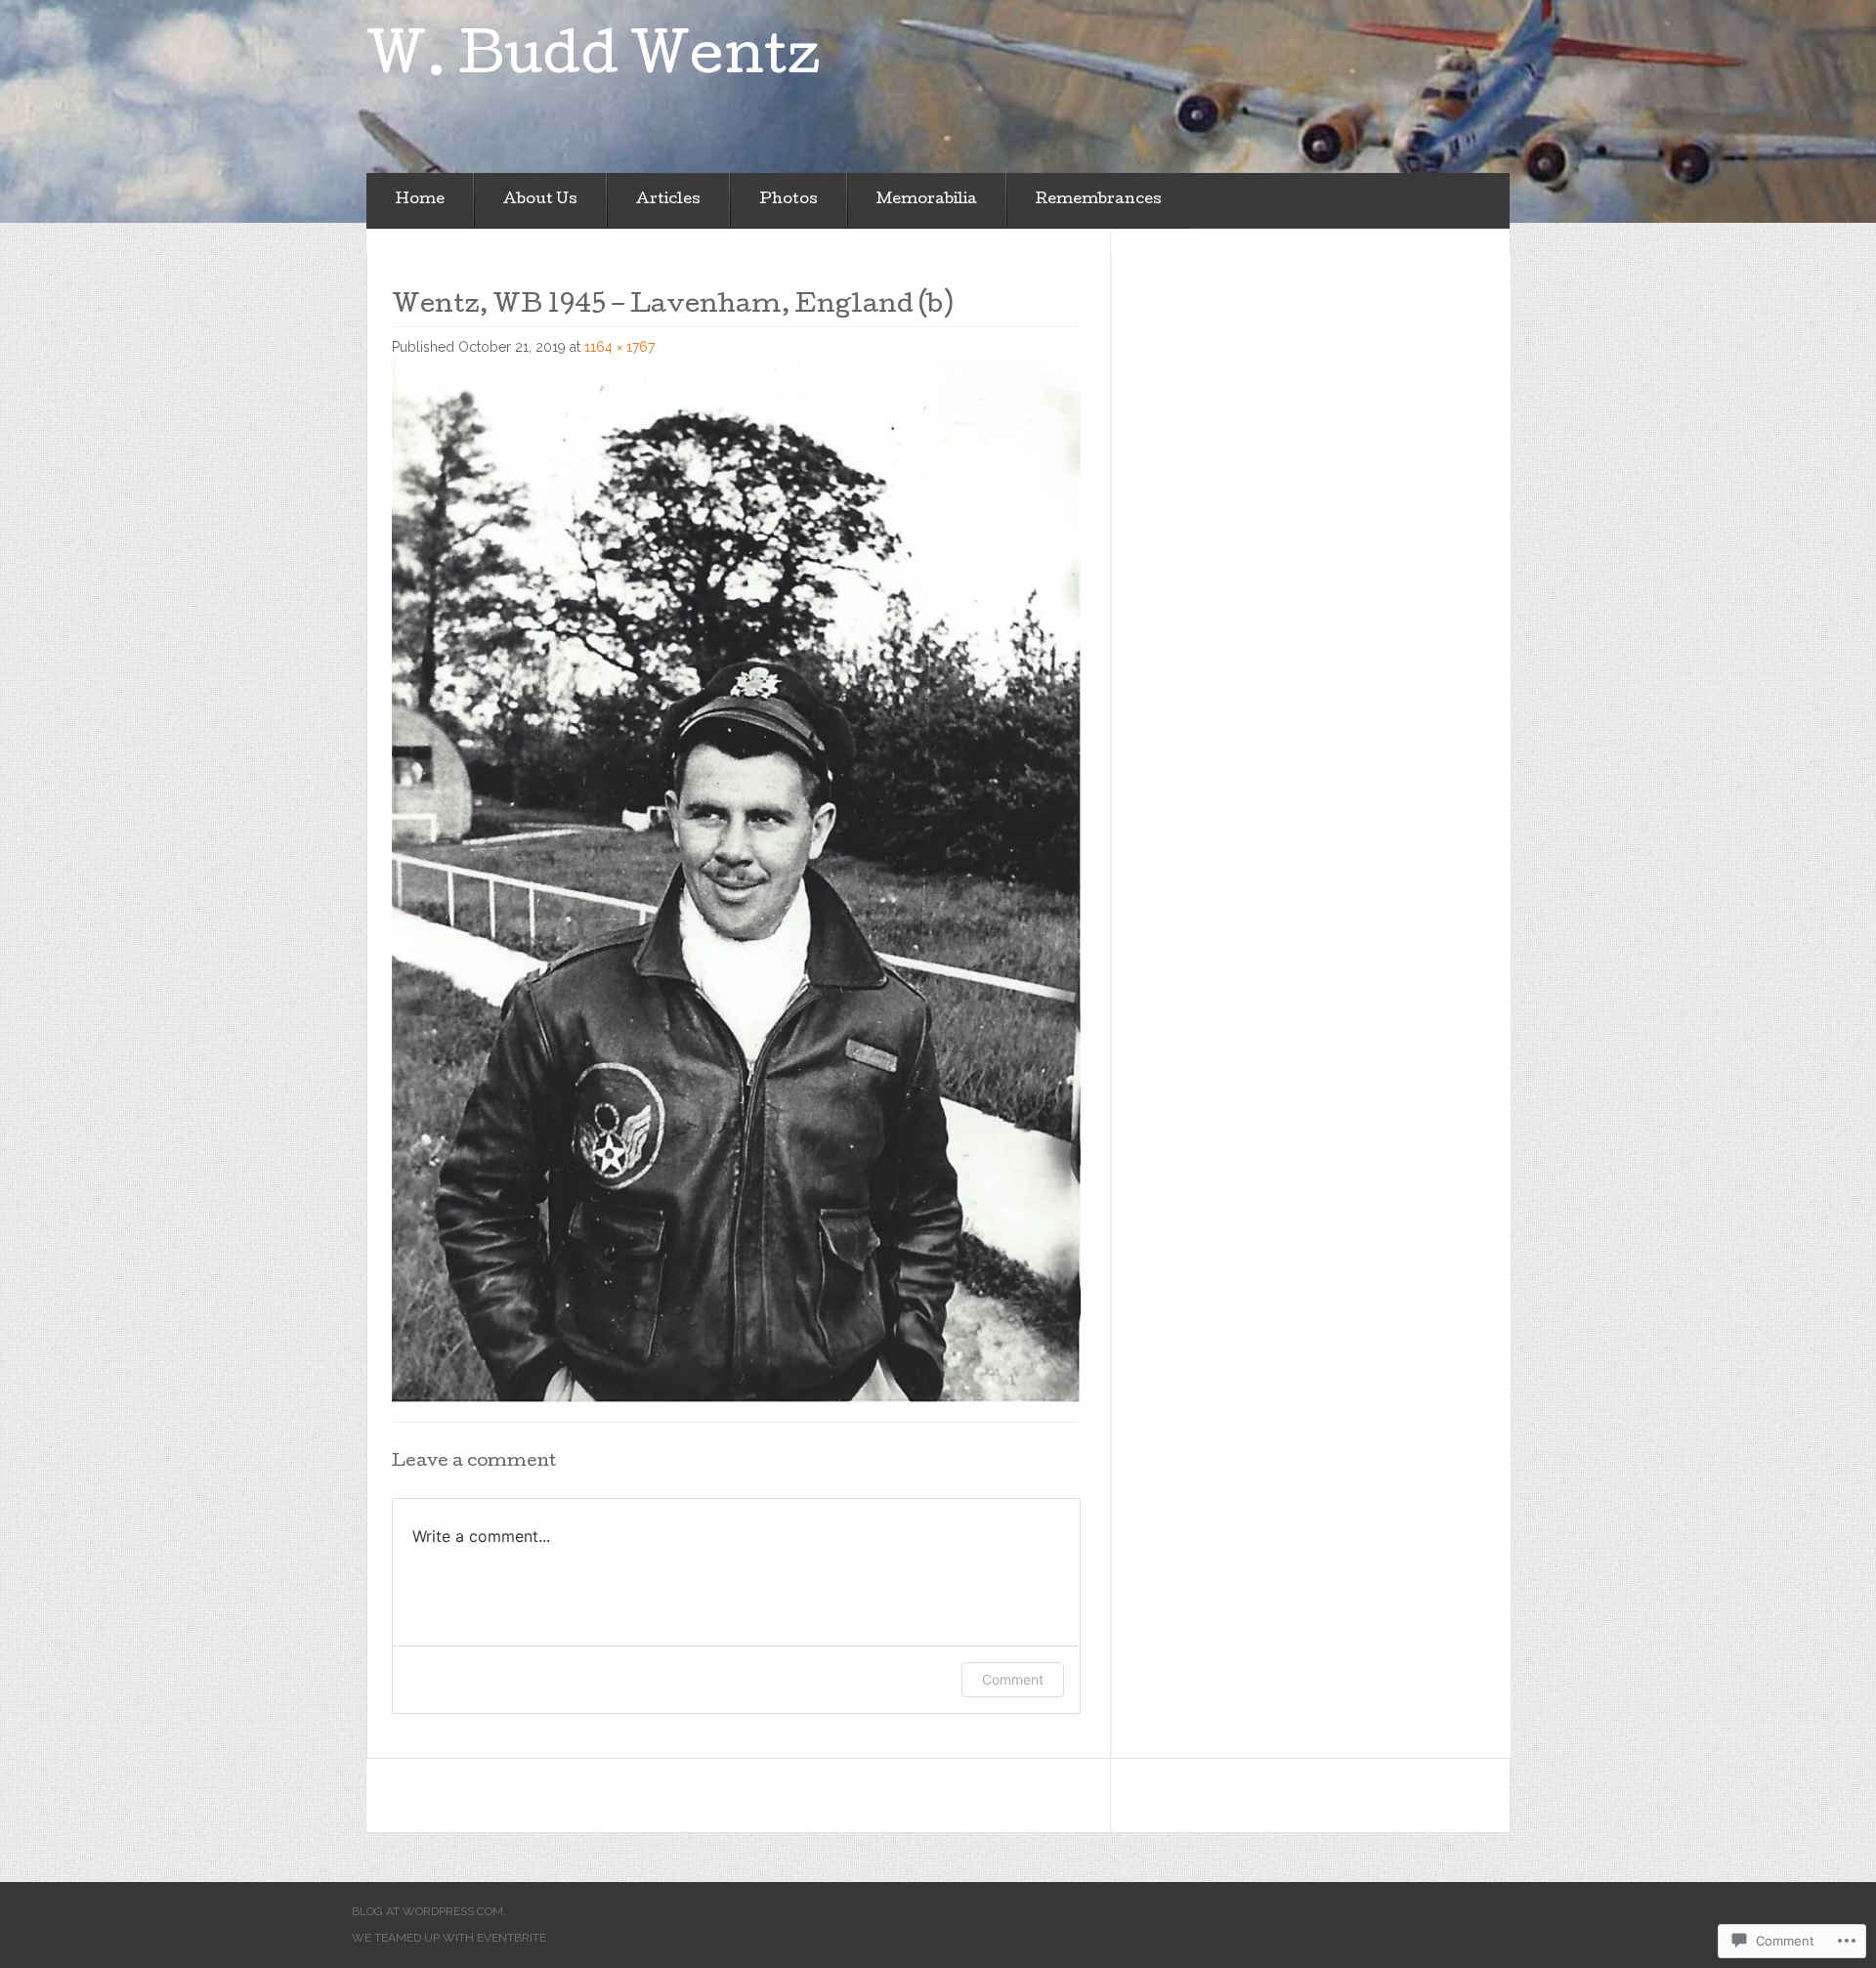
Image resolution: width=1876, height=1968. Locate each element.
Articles (668, 200)
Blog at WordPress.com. (429, 1911)
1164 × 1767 (619, 347)
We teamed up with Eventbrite (449, 1938)
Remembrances (1099, 200)
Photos (789, 200)
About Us (540, 200)
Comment (1013, 1679)
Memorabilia (927, 200)
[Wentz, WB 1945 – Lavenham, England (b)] (736, 878)
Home (420, 200)
